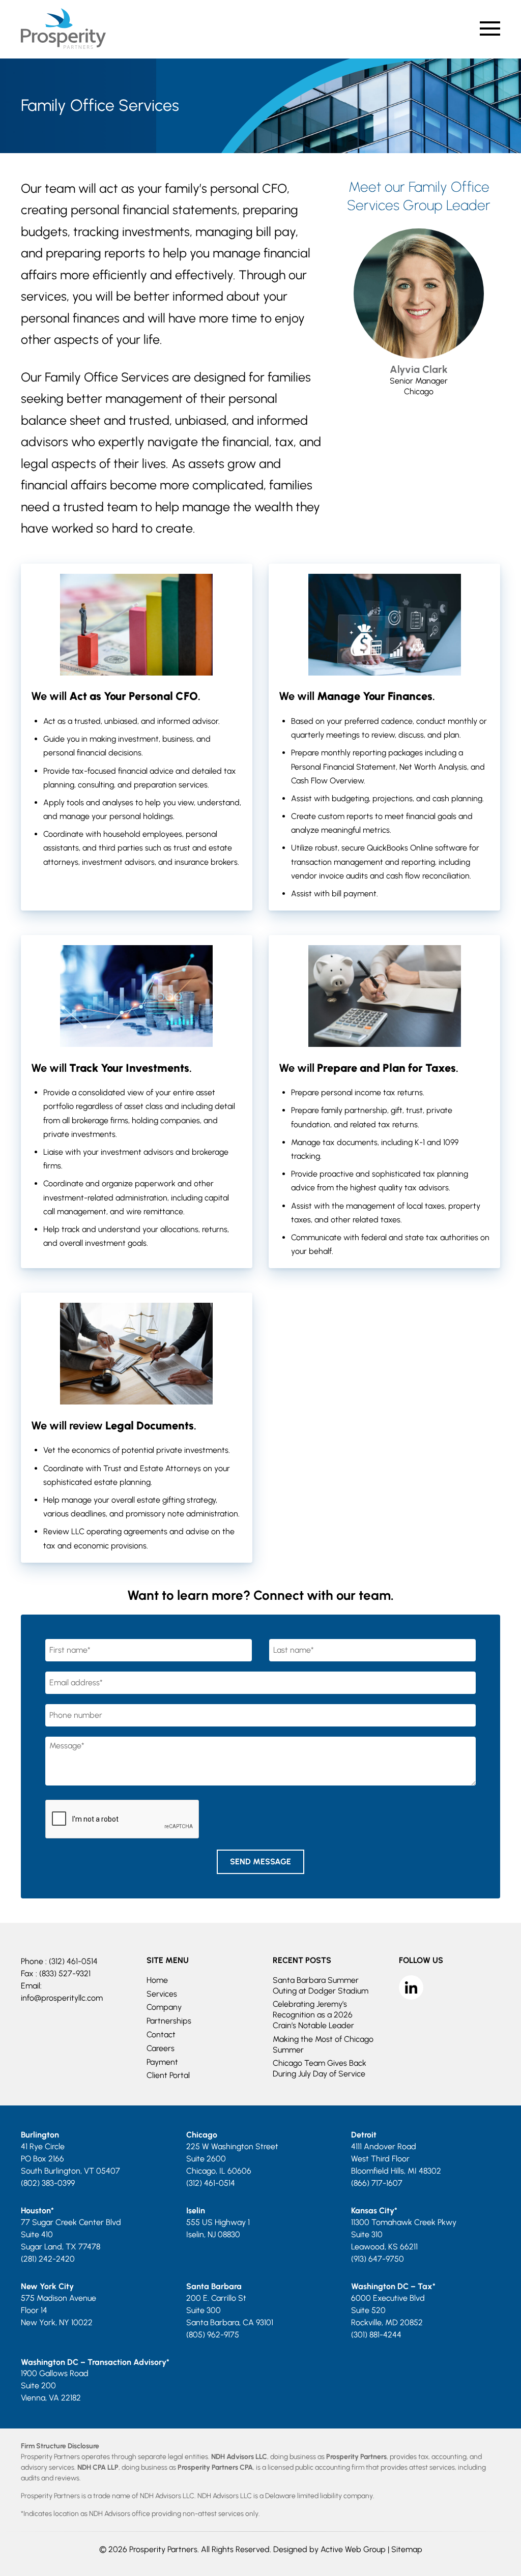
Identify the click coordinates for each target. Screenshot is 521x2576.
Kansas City (373, 2211)
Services (162, 1993)
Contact (161, 2035)
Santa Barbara (214, 2286)
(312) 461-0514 (73, 1961)
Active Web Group (353, 2549)
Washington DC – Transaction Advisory (94, 2362)
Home (157, 1980)
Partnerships (169, 2021)
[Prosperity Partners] (63, 46)
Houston (36, 2211)
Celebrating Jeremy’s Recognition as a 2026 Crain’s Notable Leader (313, 2015)
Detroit (364, 2135)
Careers (161, 2048)
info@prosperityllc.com (62, 1998)
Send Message (260, 1862)
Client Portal (168, 2075)
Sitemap (407, 2549)
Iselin (196, 2211)
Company (164, 2007)
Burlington (40, 2135)
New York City (47, 2286)
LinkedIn (411, 1987)
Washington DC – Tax (392, 2286)
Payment (162, 2061)
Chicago (202, 2135)
